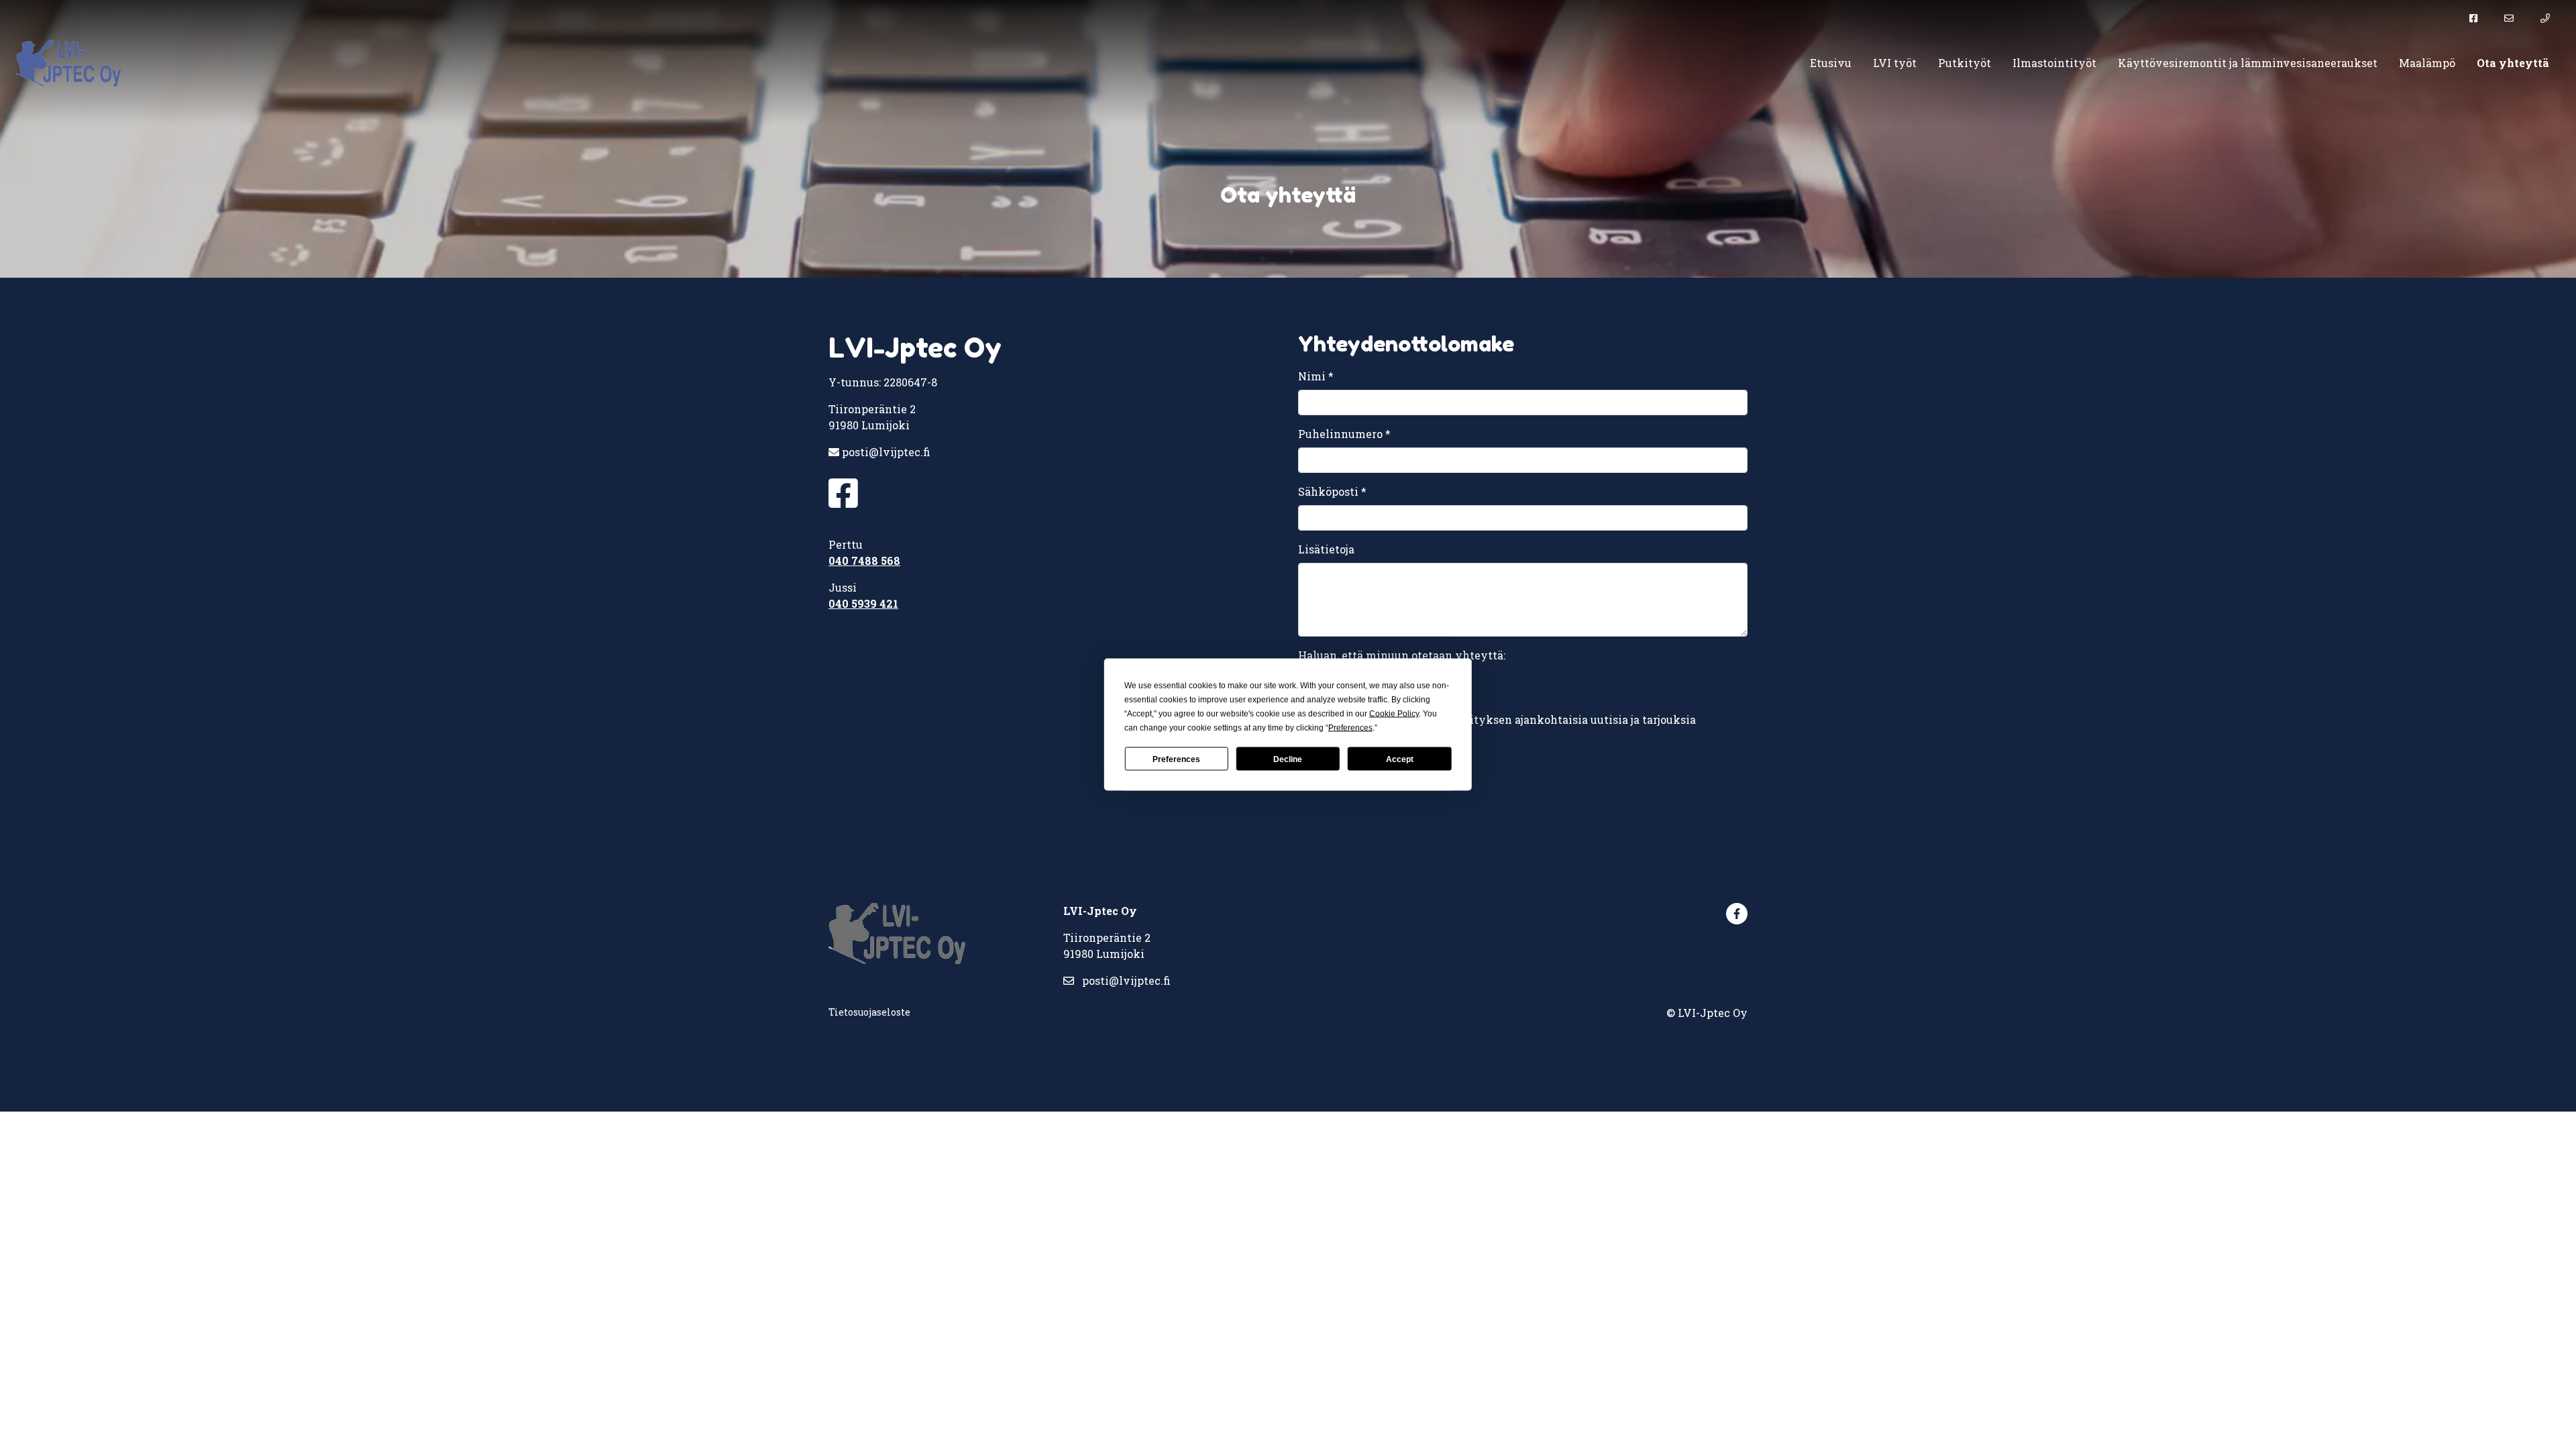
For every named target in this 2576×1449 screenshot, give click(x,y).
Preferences (1176, 759)
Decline (1288, 759)
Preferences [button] (1350, 728)
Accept (1400, 759)
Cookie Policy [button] (1394, 714)
